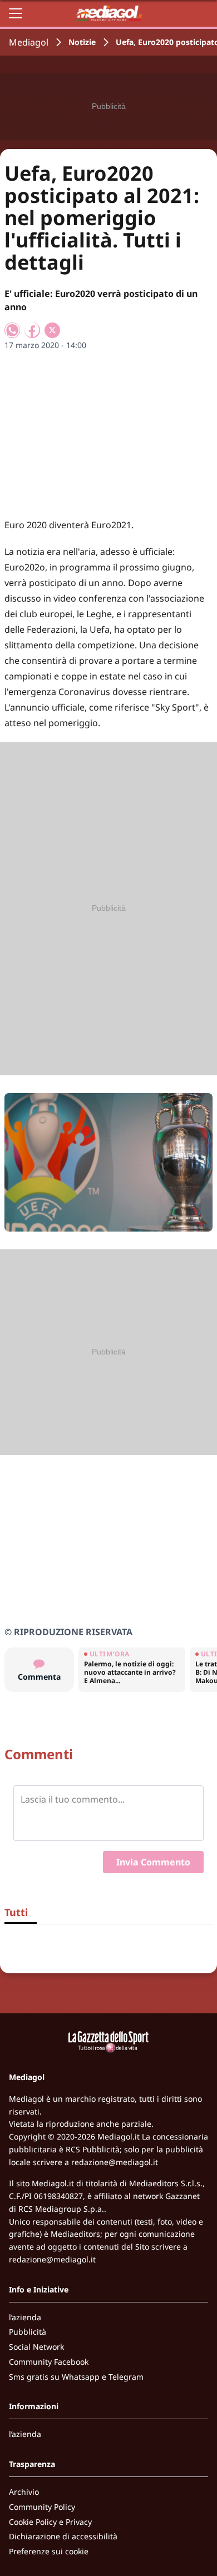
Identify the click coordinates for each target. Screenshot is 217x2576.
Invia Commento (153, 1862)
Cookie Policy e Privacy (50, 2522)
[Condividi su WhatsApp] (12, 330)
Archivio (24, 2492)
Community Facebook (49, 2362)
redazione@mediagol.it (115, 2162)
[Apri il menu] (16, 13)
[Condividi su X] (52, 330)
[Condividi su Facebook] (32, 330)
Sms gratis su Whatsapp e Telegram (76, 2377)
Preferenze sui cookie (49, 2551)
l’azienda (25, 2317)
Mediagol (29, 42)
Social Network (36, 2347)
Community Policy (42, 2507)
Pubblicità (28, 2332)
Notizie (82, 42)
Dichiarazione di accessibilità (63, 2536)
